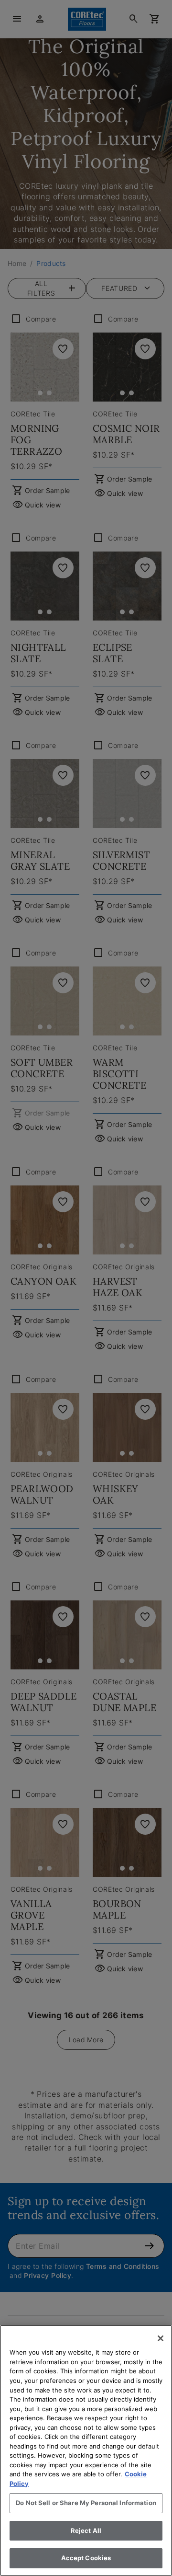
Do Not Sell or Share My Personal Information (86, 2503)
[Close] (161, 2338)
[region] (86, 2450)
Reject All (86, 2530)
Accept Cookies (86, 2558)
